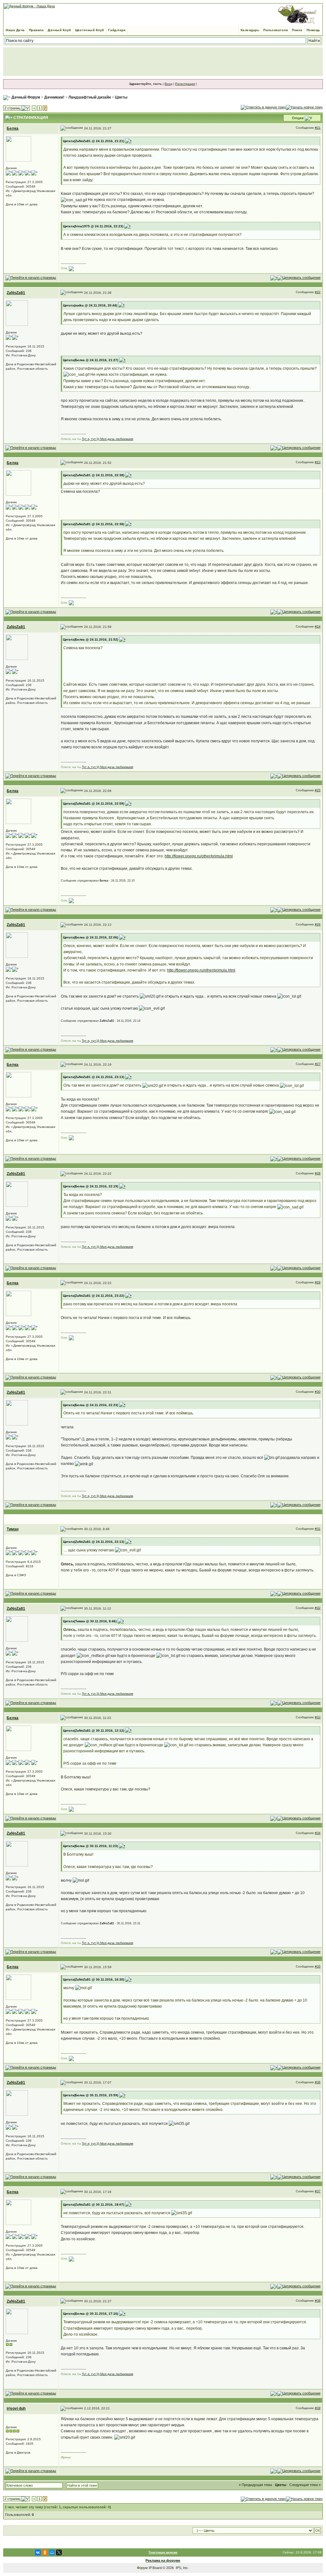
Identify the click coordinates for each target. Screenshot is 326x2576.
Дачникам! (54, 97)
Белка (13, 128)
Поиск (297, 30)
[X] (59, 2552)
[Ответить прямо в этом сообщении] (299, 278)
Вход (168, 84)
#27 (318, 1064)
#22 (318, 292)
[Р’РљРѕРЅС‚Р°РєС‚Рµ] (38, 2552)
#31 (318, 1529)
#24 (318, 626)
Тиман (13, 1529)
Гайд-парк (117, 30)
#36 (318, 2082)
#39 (318, 2408)
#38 (318, 2301)
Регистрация (185, 84)
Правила (36, 30)
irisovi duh (16, 2408)
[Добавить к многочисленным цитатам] (274, 278)
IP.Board (155, 2568)
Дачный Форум (26, 97)
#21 (318, 128)
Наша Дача (15, 30)
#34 (318, 1833)
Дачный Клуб (59, 30)
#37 (318, 2191)
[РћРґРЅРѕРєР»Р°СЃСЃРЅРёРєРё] (45, 2552)
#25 (318, 790)
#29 (318, 1282)
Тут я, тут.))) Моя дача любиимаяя (107, 439)
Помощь (313, 30)
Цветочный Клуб (90, 30)
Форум (142, 2568)
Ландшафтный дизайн (90, 97)
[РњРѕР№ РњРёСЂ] (52, 2552)
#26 (318, 924)
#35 (318, 1966)
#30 (318, 1392)
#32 (318, 1608)
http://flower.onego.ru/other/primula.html (199, 856)
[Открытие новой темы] (304, 107)
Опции (298, 118)
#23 (318, 462)
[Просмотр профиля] (18, 148)
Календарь (250, 30)
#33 (318, 1717)
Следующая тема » (305, 2485)
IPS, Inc (182, 2568)
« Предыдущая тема (255, 2485)
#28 (318, 1173)
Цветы (121, 97)
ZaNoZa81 (16, 293)
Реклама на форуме (163, 2560)
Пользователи (276, 30)
